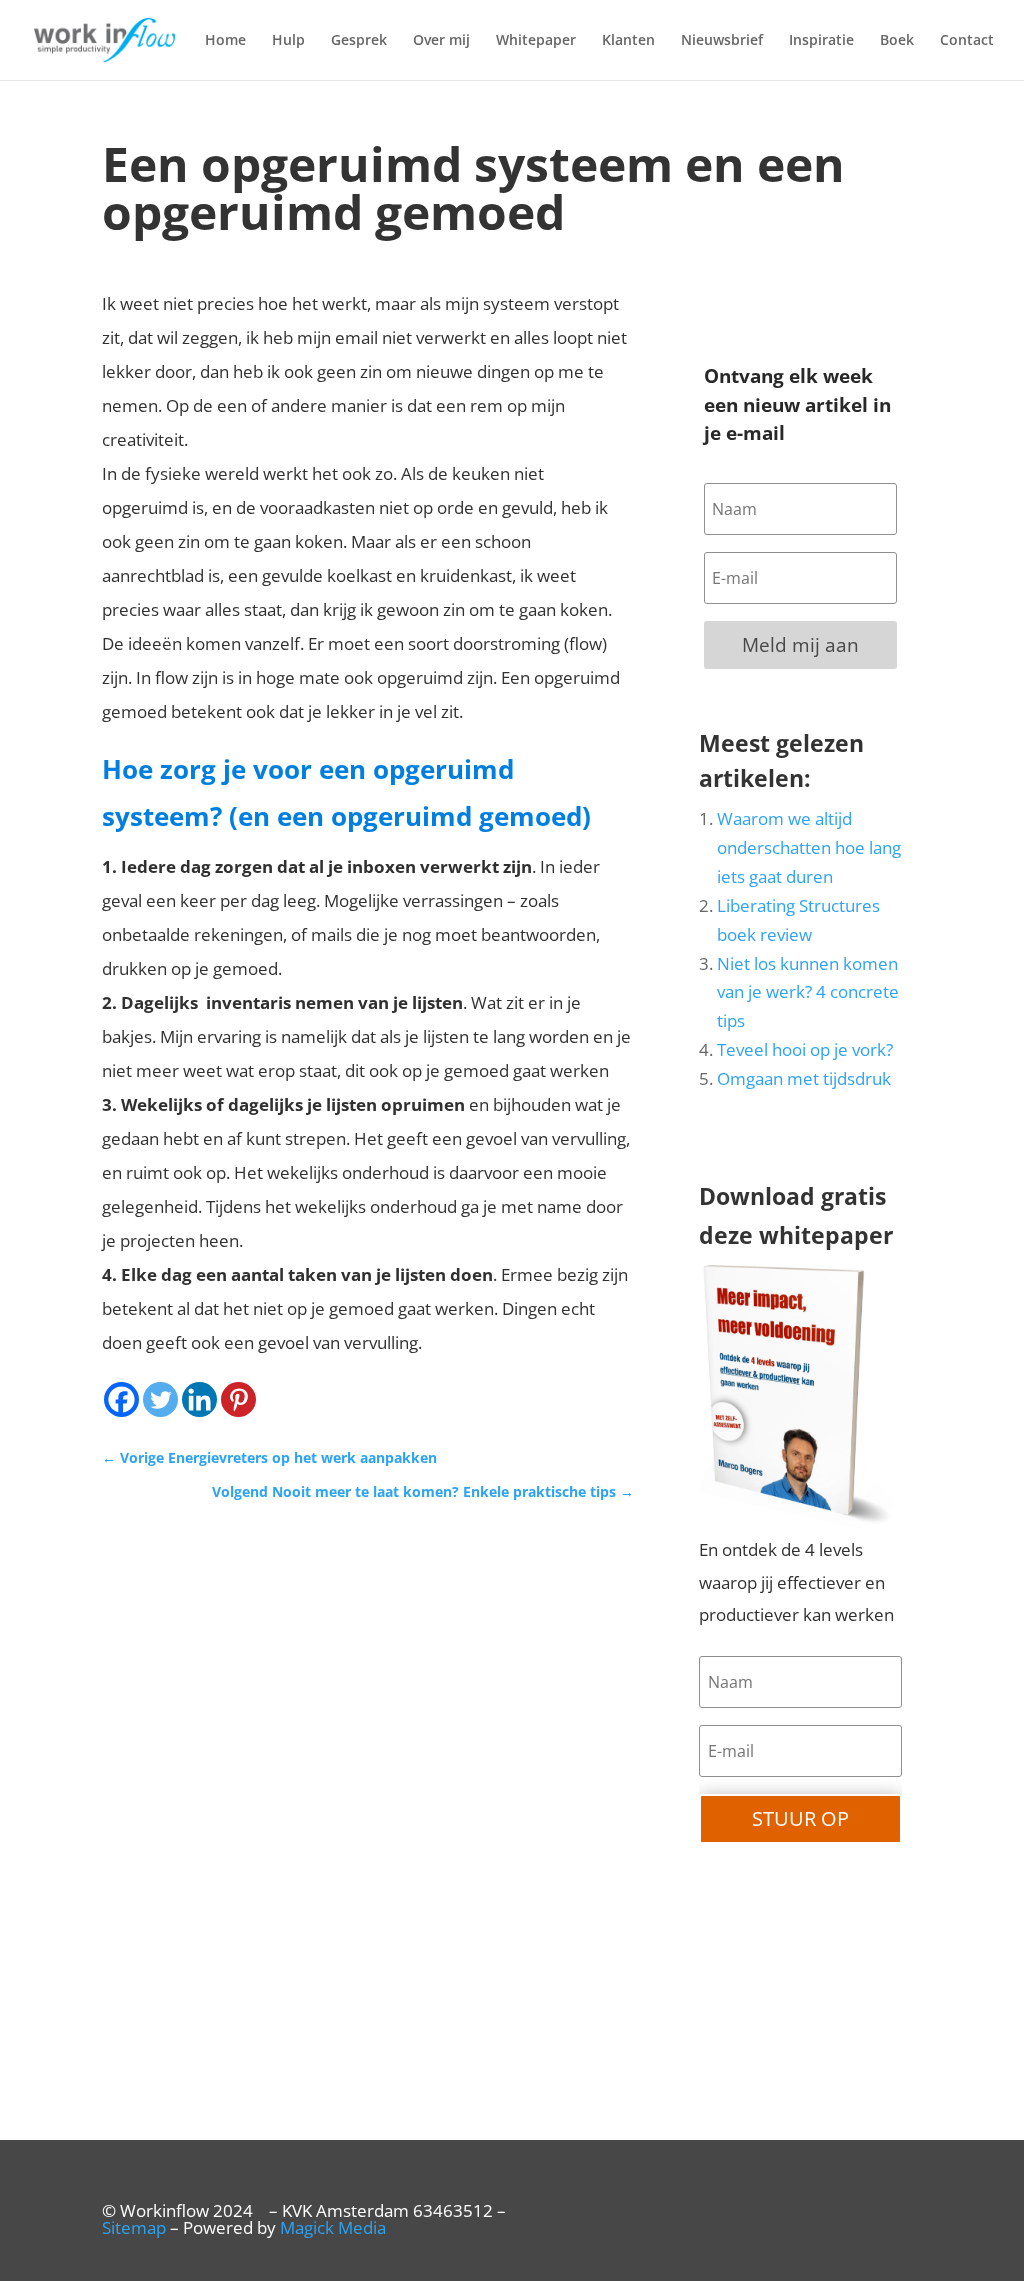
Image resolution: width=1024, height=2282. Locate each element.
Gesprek (359, 41)
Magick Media (333, 2227)
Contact (967, 41)
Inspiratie (821, 41)
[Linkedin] (199, 1399)
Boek (897, 41)
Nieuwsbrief (722, 41)
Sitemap (134, 2227)
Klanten (628, 41)
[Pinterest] (238, 1399)
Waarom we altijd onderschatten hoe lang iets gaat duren (809, 847)
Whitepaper (536, 41)
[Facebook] (121, 1399)
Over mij (441, 41)
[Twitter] (160, 1399)
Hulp (288, 41)
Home (225, 41)
